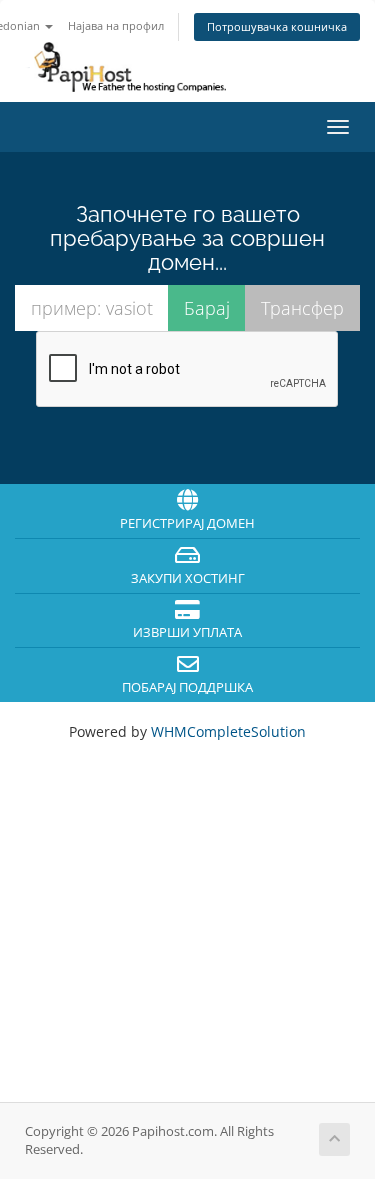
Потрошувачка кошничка (277, 26)
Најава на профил (116, 25)
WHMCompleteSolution (228, 731)
